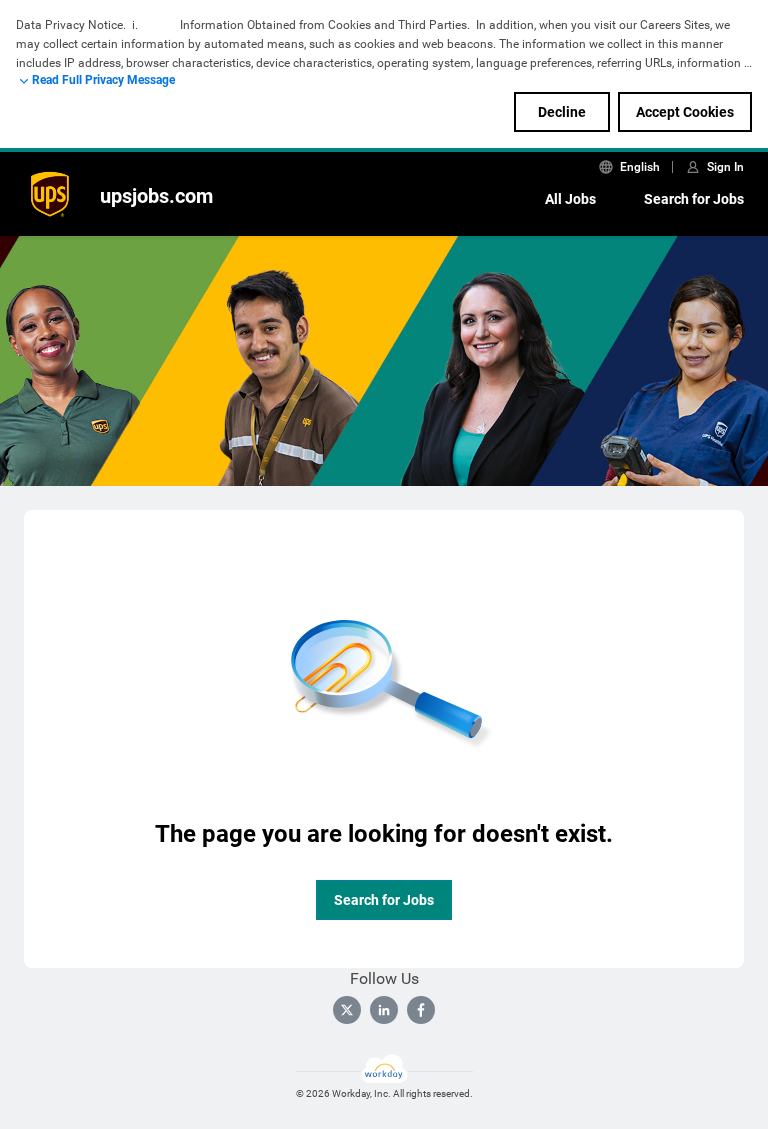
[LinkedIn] (384, 1010)
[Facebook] (421, 1010)
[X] (347, 1010)
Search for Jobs (694, 199)
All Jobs (570, 199)
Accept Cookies (685, 112)
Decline (562, 112)
